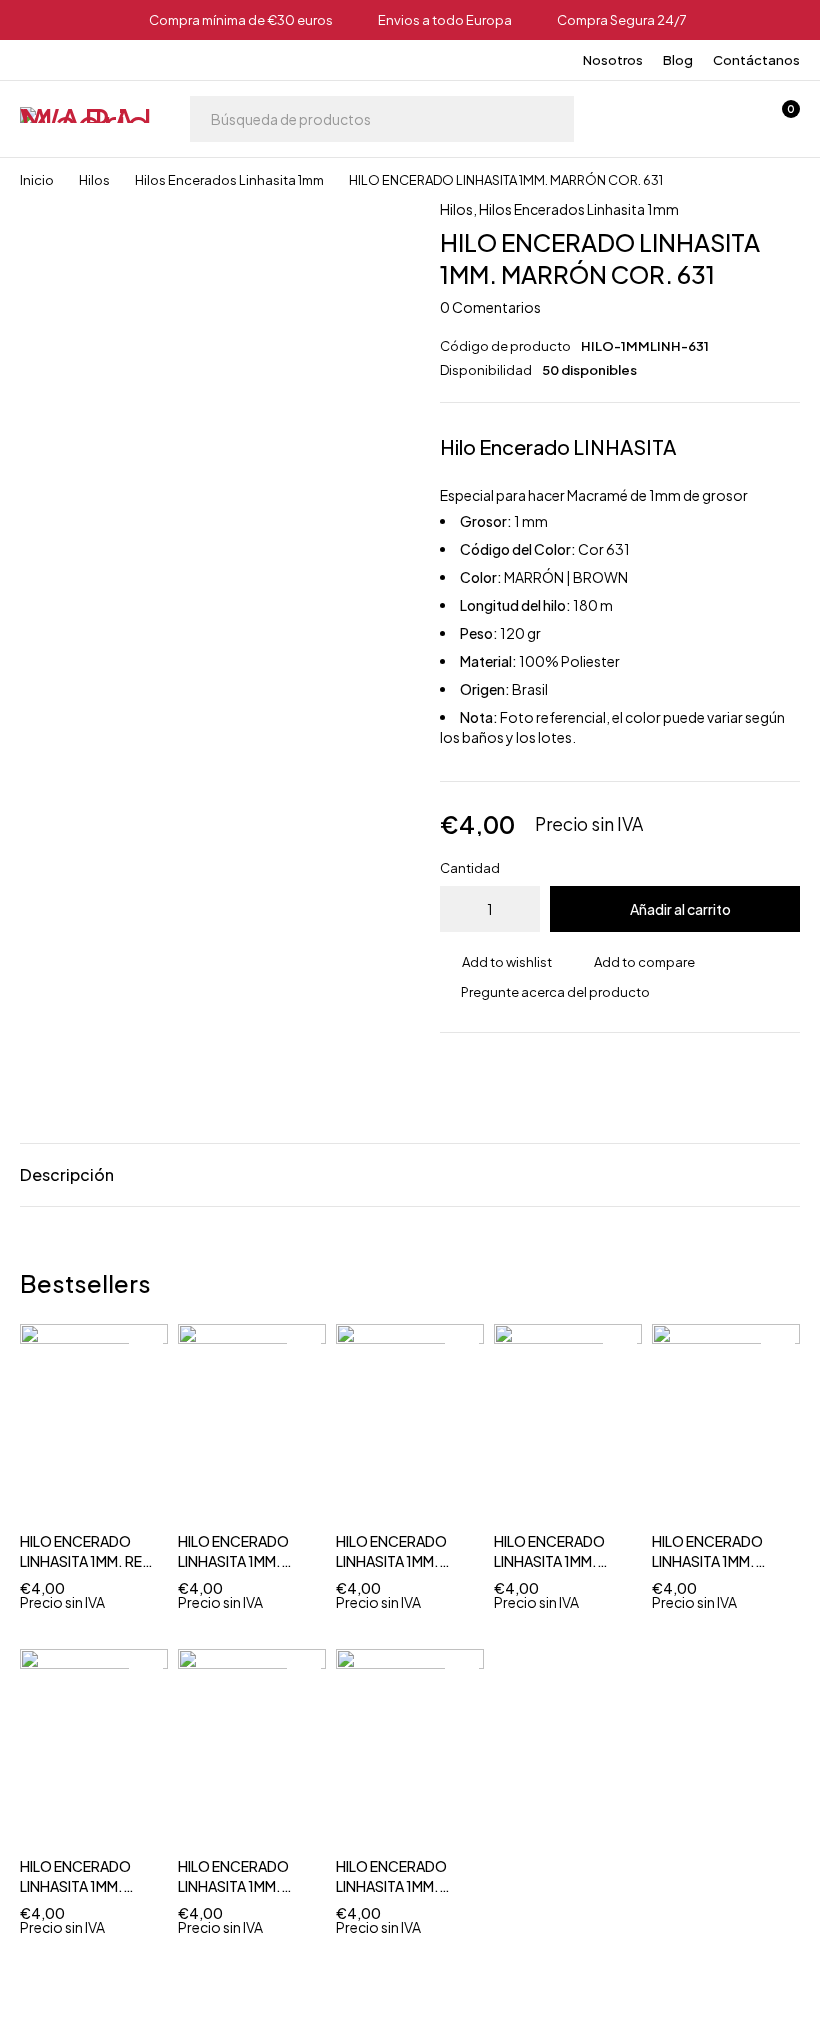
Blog (678, 60)
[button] (146, 1385)
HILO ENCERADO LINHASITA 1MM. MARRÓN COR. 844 (85, 1886)
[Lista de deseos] (728, 119)
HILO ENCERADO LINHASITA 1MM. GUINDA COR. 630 (555, 1561)
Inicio (37, 180)
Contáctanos (756, 60)
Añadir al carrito (680, 909)
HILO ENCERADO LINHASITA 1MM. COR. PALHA (233, 1886)
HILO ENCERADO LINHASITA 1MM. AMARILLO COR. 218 (402, 1561)
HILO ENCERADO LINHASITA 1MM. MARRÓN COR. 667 (242, 1561)
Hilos (94, 180)
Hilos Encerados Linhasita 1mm (229, 180)
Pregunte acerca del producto (555, 992)
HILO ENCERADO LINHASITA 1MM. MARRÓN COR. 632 (716, 1561)
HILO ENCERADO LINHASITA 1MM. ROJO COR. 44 (391, 1886)
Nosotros (613, 60)
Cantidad (470, 868)
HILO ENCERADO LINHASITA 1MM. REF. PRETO (87, 1561)
